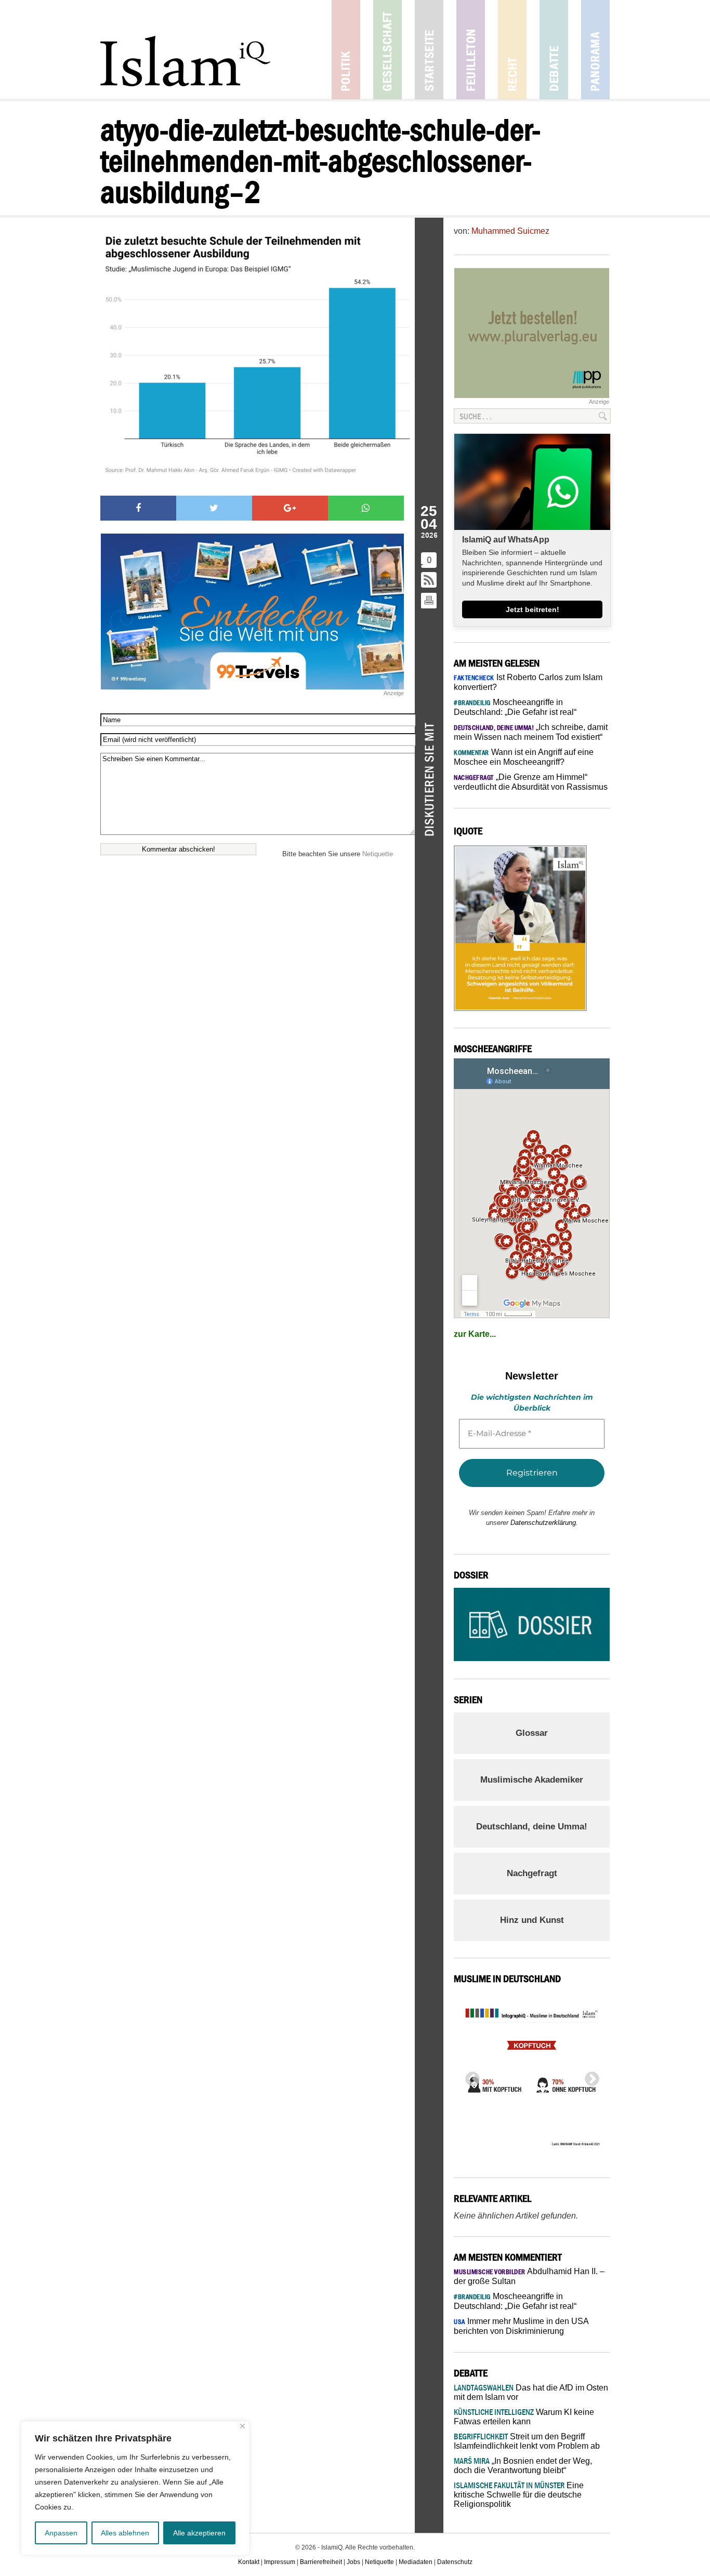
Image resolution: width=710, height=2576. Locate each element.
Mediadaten (416, 2562)
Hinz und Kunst (532, 1920)
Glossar (532, 1733)
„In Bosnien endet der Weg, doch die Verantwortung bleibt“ (523, 2466)
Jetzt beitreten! (532, 609)
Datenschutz (455, 2562)
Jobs (353, 2562)
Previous (469, 2076)
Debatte (554, 50)
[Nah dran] (242, 2426)
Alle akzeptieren (199, 2533)
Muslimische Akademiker (532, 1780)
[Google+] (290, 508)
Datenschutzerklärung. (544, 1523)
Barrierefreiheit (321, 2562)
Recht (512, 50)
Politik (346, 50)
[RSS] (429, 581)
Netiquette (378, 854)
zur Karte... (475, 1334)
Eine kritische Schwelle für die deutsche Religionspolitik (519, 2495)
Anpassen (61, 2533)
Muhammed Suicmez (510, 231)
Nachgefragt (532, 1873)
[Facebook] (138, 508)
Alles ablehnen (125, 2533)
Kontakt (249, 2562)
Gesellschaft (387, 50)
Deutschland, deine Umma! (532, 1827)
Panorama (595, 50)
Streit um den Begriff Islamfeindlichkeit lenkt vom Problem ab (527, 2441)
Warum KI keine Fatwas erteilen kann (524, 2417)
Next (589, 2076)
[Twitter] (214, 508)
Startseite (429, 50)
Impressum (280, 2562)
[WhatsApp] (366, 508)
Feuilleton (471, 50)
